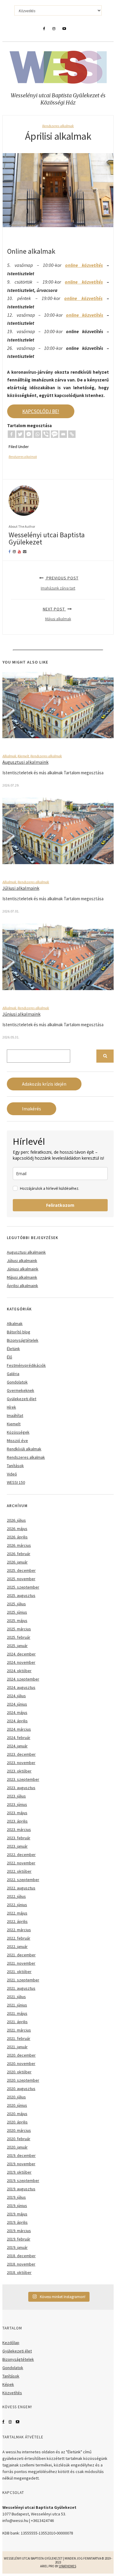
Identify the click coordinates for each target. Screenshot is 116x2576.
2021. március (19, 2030)
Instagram (10, 2422)
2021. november (21, 1963)
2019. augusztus (21, 2189)
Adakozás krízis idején (44, 1084)
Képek (8, 2384)
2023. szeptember (23, 1779)
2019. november (21, 2164)
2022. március (19, 1930)
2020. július (16, 2097)
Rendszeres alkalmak (58, 126)
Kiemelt (23, 756)
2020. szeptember (23, 2080)
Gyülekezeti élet (22, 1399)
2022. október (19, 1871)
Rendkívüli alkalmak (24, 1449)
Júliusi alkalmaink (21, 888)
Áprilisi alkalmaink (22, 1286)
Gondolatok (17, 1382)
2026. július (16, 1520)
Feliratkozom (60, 1205)
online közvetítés (84, 265)
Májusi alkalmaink (22, 1277)
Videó (12, 1474)
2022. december (21, 1855)
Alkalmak (9, 756)
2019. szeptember (23, 2180)
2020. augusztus (21, 2089)
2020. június (17, 2105)
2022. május (17, 1913)
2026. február (19, 1554)
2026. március (19, 1545)
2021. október (19, 1972)
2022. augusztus (21, 1888)
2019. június (17, 2206)
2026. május (17, 1529)
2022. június (17, 1905)
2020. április (17, 2122)
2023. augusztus (21, 1788)
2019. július (16, 2197)
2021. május (17, 2013)
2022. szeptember (23, 1880)
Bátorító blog (19, 1332)
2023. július (16, 1796)
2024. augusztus (21, 1687)
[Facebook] (11, 434)
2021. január (17, 2047)
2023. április (17, 1821)
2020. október (19, 2072)
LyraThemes (68, 2566)
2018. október (19, 2272)
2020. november (21, 2063)
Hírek (11, 1407)
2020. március (19, 2130)
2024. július (16, 1696)
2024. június (17, 1704)
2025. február (19, 1637)
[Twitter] (20, 434)
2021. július (16, 1997)
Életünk (13, 1349)
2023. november (21, 1763)
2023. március (19, 1829)
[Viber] (46, 434)
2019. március (19, 2231)
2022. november (21, 1863)
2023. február (19, 1838)
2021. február (19, 2038)
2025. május (17, 1621)
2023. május (17, 1813)
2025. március (19, 1629)
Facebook (3, 2422)
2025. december (21, 1570)
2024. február (19, 1738)
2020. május (17, 2114)
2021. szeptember (23, 1980)
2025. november (21, 1579)
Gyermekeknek (21, 1390)
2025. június (17, 1612)
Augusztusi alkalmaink (25, 762)
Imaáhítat (15, 1415)
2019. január (17, 2247)
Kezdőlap (11, 2343)
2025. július (16, 1604)
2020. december (21, 2055)
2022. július (16, 1896)
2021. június (17, 2005)
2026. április (17, 1537)
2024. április (17, 1721)
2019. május (17, 2214)
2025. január (17, 1646)
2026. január (17, 1562)
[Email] (63, 434)
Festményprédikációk (26, 1365)
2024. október (19, 1671)
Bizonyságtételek (23, 1340)
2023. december (21, 1754)
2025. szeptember (23, 1587)
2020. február (19, 2139)
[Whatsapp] (37, 434)
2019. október (19, 2172)
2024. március (19, 1729)
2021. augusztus (21, 1988)
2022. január (17, 1946)
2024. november (21, 1662)
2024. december (21, 1654)
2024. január (17, 1746)
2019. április (17, 2222)
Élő (10, 1357)
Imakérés (32, 1109)
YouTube (18, 2422)
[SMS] (55, 434)
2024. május (17, 1712)
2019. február (19, 2239)
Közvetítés (12, 2393)
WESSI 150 (16, 1482)
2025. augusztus (21, 1595)
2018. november (21, 2264)
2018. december (21, 2256)
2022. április (17, 1921)
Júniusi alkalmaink (21, 1014)
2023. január (17, 1846)
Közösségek (18, 1432)
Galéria (13, 1374)
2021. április (17, 2022)
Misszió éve (17, 1441)
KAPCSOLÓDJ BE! (41, 411)
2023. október (19, 1771)
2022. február (19, 1938)
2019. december (21, 2155)
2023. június (17, 1804)
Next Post (57, 614)
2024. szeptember (23, 1679)
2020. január (17, 2147)
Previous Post (60, 583)
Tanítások (15, 1466)
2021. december (21, 1955)
